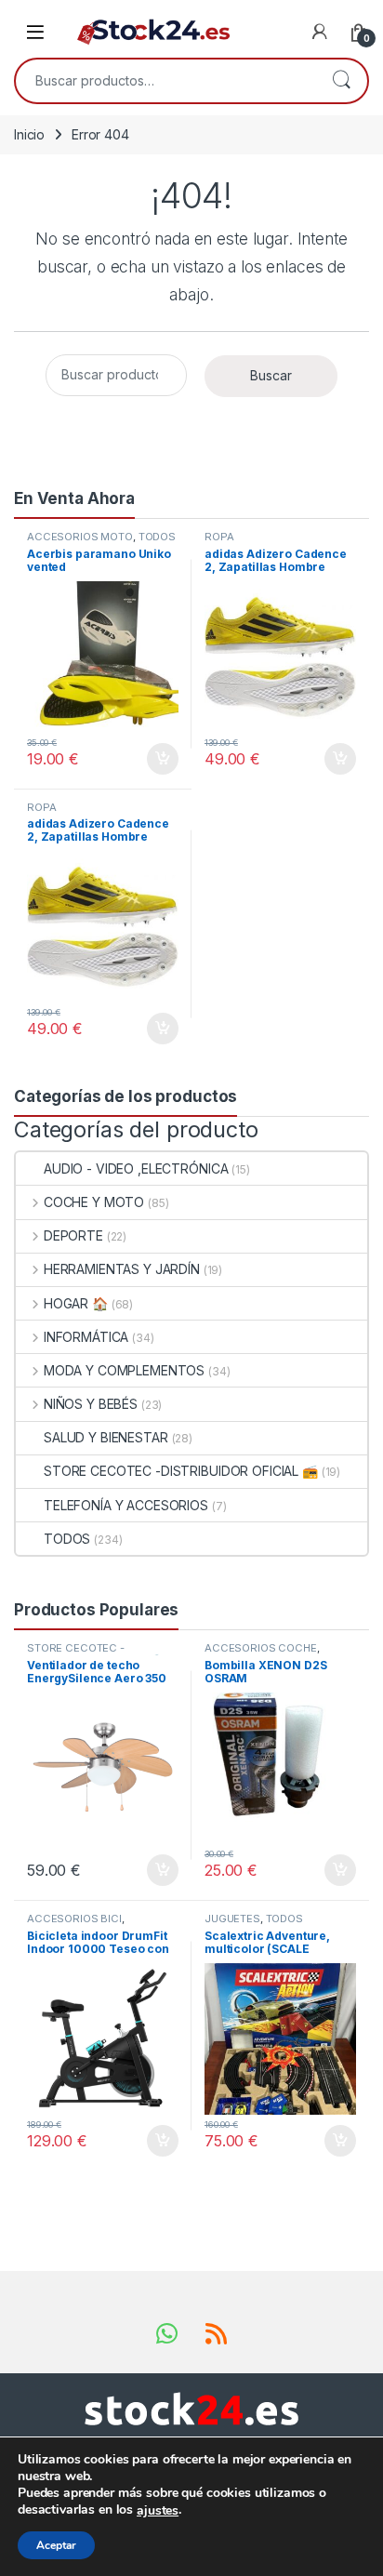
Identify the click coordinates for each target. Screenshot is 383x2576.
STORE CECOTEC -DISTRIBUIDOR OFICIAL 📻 (181, 1471)
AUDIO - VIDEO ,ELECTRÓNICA (136, 1168)
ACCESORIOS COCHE (261, 1648)
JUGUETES (232, 1919)
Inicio (29, 134)
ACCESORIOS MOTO (80, 537)
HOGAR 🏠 (76, 1303)
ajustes (158, 2511)
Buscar (341, 81)
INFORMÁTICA (86, 1337)
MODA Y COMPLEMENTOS (124, 1370)
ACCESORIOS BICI (74, 1919)
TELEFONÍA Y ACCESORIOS (126, 1505)
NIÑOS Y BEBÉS (91, 1404)
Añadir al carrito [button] (159, 759)
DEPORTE (73, 1235)
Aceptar (56, 2545)
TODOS (157, 537)
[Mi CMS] (320, 32)
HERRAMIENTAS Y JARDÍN (122, 1269)
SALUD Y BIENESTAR (106, 1437)
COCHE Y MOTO (94, 1202)
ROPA (219, 537)
